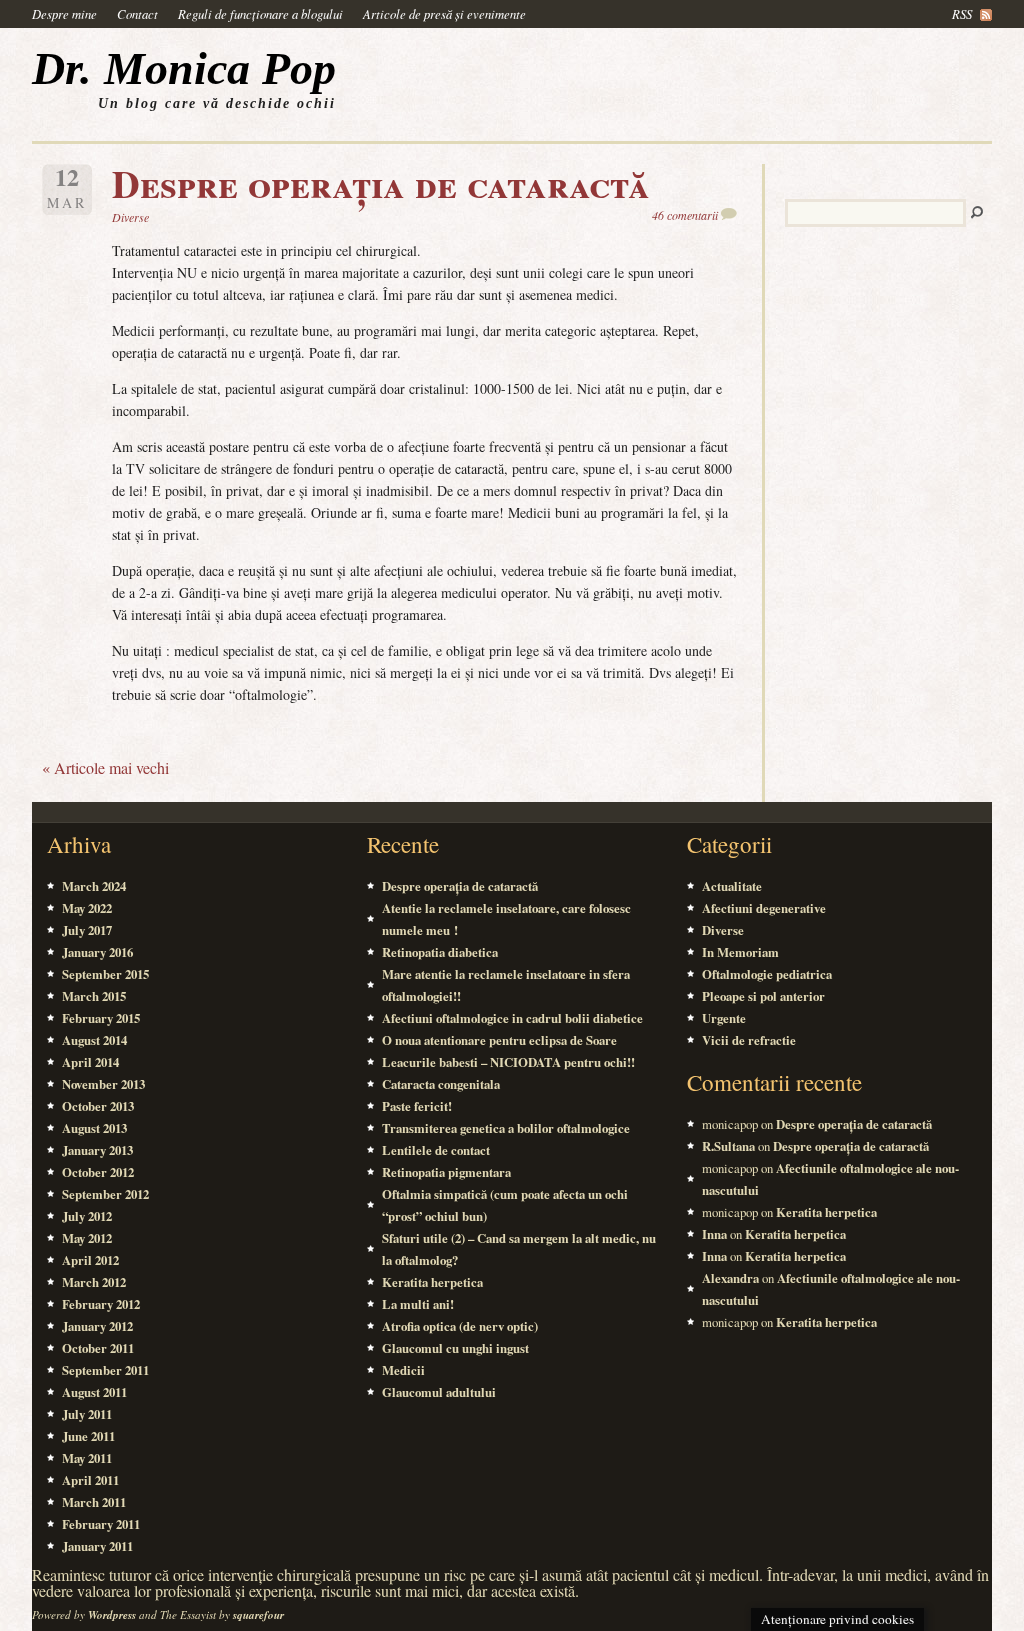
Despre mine (64, 13)
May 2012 (87, 1238)
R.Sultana (728, 1146)
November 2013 (103, 1084)
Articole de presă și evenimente (444, 13)
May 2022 (87, 908)
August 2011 (94, 1392)
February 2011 (101, 1524)
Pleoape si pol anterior (763, 996)
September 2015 (105, 974)
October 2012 (98, 1172)
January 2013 (97, 1150)
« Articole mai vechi (105, 767)
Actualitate (732, 886)
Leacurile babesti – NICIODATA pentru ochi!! (508, 1062)
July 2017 (87, 930)
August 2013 (94, 1128)
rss (962, 13)
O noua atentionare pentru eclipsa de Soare (499, 1040)
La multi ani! (418, 1304)
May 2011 (87, 1458)
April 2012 (90, 1260)
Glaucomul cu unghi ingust (455, 1348)
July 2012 (87, 1216)
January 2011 (97, 1546)
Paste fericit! (417, 1106)
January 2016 (97, 952)
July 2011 (87, 1414)
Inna (714, 1234)
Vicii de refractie (749, 1040)
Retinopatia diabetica (440, 952)
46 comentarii (685, 215)
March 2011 (94, 1502)
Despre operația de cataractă (381, 183)
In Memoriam (740, 952)
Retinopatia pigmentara (446, 1172)
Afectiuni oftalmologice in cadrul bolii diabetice (512, 1018)
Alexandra (730, 1278)
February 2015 (101, 1018)
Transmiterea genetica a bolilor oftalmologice (506, 1128)
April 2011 (90, 1480)
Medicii (403, 1370)
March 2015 (94, 996)
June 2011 (88, 1436)
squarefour (258, 1615)
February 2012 (101, 1304)
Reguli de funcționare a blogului (260, 13)
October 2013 (98, 1106)
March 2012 (94, 1282)
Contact (137, 13)
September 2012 (105, 1194)
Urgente (724, 1018)
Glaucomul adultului (439, 1392)
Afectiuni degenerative (764, 908)
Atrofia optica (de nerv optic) (460, 1326)
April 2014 (90, 1062)
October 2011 (98, 1348)
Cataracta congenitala (441, 1084)
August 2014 (94, 1040)
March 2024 (94, 886)
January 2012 (97, 1326)
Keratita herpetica (432, 1282)
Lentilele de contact (436, 1150)
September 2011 (105, 1370)
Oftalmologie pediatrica (767, 974)
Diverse (130, 217)
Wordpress (112, 1615)
